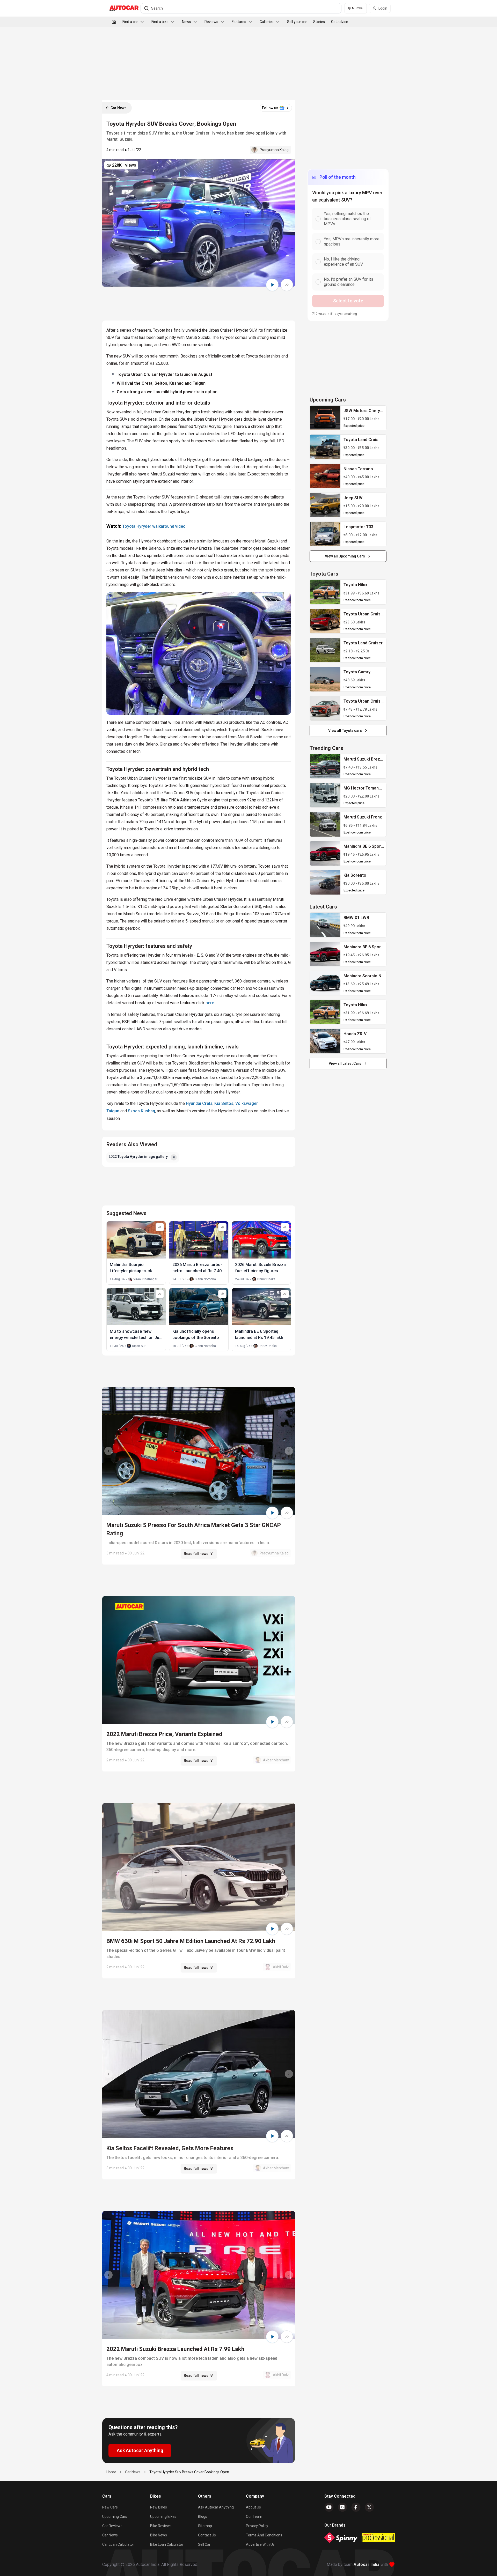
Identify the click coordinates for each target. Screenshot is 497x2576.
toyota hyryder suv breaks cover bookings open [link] (189, 2472)
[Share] (287, 285)
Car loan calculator (118, 2544)
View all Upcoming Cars (345, 556)
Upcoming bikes (163, 2517)
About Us (253, 2507)
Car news (110, 2535)
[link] (325, 418)
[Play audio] (272, 285)
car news (133, 2472)
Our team (254, 2517)
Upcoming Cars (115, 2517)
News (187, 22)
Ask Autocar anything (216, 2507)
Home (111, 2472)
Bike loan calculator (167, 2544)
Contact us (207, 2535)
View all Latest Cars (345, 1063)
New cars (110, 2507)
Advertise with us (260, 2544)
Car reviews (112, 2526)
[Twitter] (369, 2507)
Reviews (211, 22)
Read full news (196, 1554)
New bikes (159, 2507)
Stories (319, 22)
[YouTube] (329, 2507)
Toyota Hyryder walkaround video (154, 526)
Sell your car (297, 22)
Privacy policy (257, 2526)
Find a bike (160, 22)
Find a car (130, 22)
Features (239, 22)
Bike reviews (161, 2526)
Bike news (159, 2535)
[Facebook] (356, 2507)
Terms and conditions (264, 2535)
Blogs (203, 2517)
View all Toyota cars (345, 731)
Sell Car (204, 2544)
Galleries (267, 22)
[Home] (114, 22)
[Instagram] (342, 2507)
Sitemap (205, 2526)
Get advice (340, 22)
